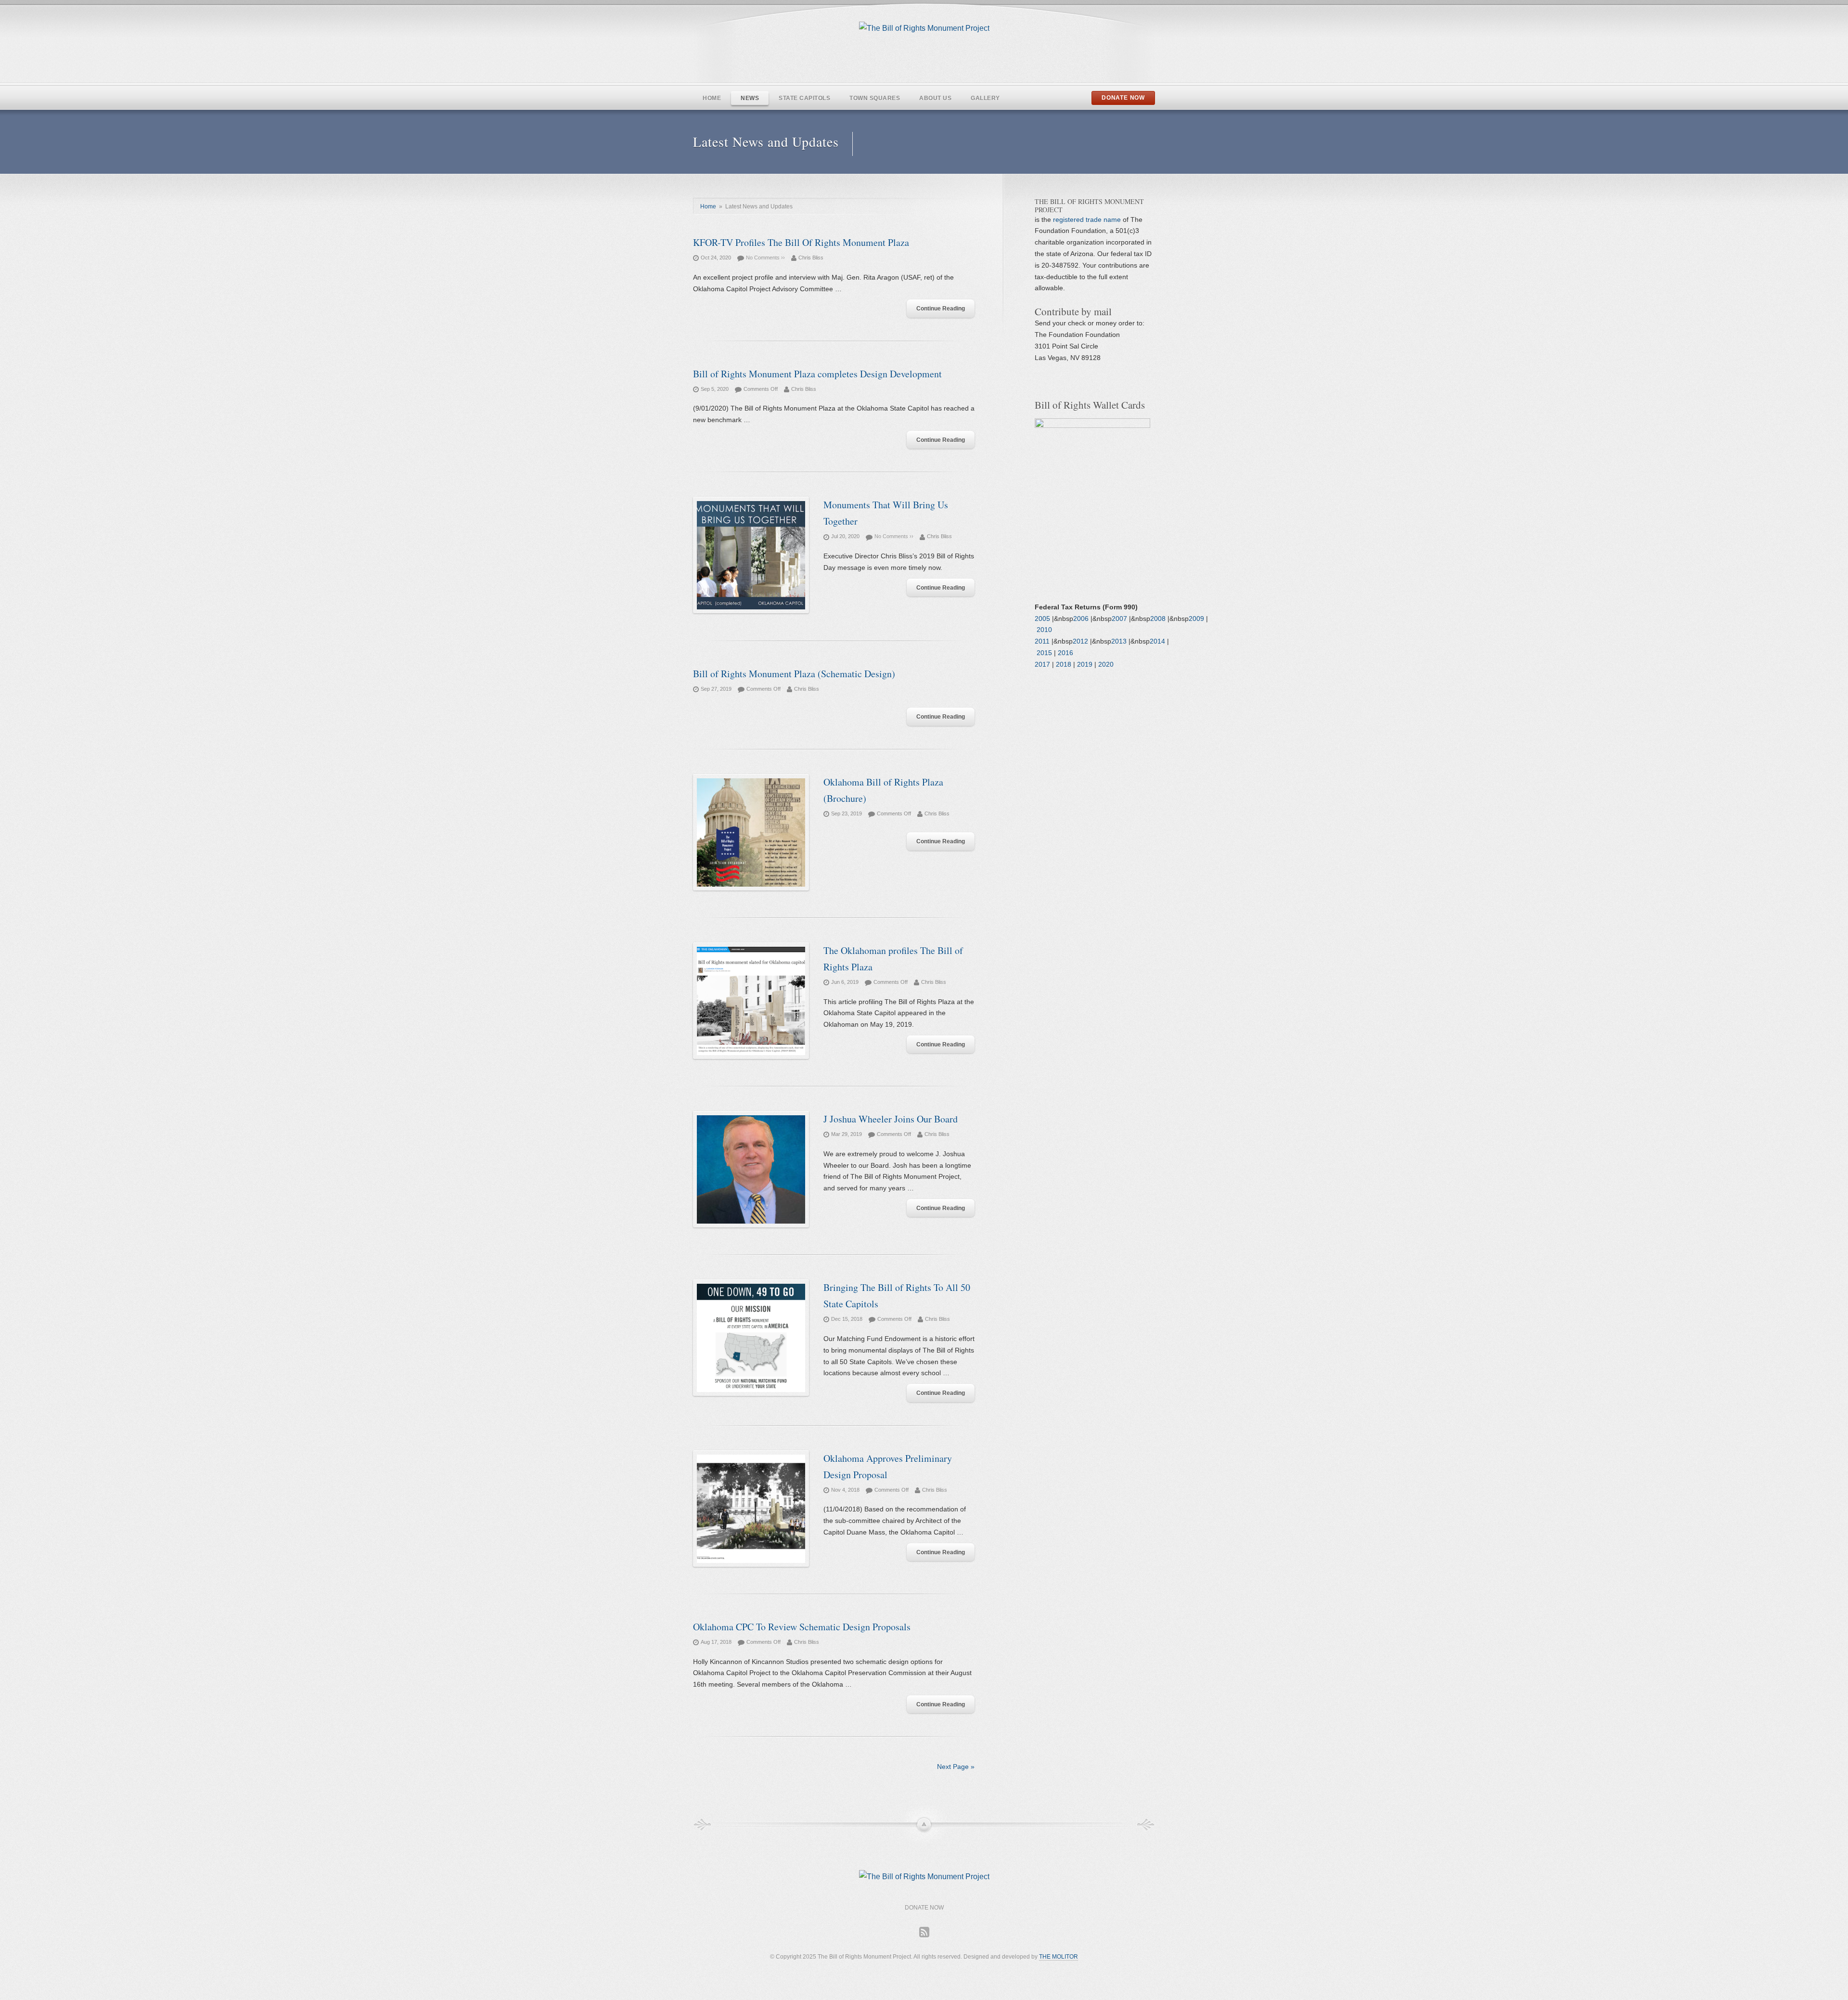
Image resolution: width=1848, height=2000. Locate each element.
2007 (1119, 619)
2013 (1119, 641)
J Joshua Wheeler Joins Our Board (891, 1119)
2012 (1080, 641)
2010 (1044, 630)
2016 (1065, 653)
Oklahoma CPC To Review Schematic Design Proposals (802, 1627)
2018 (1064, 664)
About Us (935, 98)
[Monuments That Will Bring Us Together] (751, 557)
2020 (1106, 664)
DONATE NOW (1123, 98)
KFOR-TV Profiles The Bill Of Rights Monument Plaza (801, 242)
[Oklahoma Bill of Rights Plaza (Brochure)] (751, 834)
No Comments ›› (765, 258)
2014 (1157, 641)
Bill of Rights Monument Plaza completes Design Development (817, 374)
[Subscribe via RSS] (924, 1932)
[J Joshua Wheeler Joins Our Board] (751, 1171)
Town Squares (875, 98)
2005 (1042, 619)
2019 (1085, 664)
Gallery (985, 98)
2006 (1081, 619)
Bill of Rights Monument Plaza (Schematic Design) (794, 674)
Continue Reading (941, 309)
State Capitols (804, 98)
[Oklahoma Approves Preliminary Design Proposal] (751, 1510)
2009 (1196, 619)
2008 (1158, 619)
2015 (1044, 653)
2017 (1042, 664)
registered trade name (1088, 219)
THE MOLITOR (1059, 1957)
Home (712, 98)
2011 (1042, 641)
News (750, 98)
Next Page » (956, 1767)
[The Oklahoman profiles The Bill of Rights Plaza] (751, 1003)
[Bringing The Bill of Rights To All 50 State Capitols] (751, 1340)
